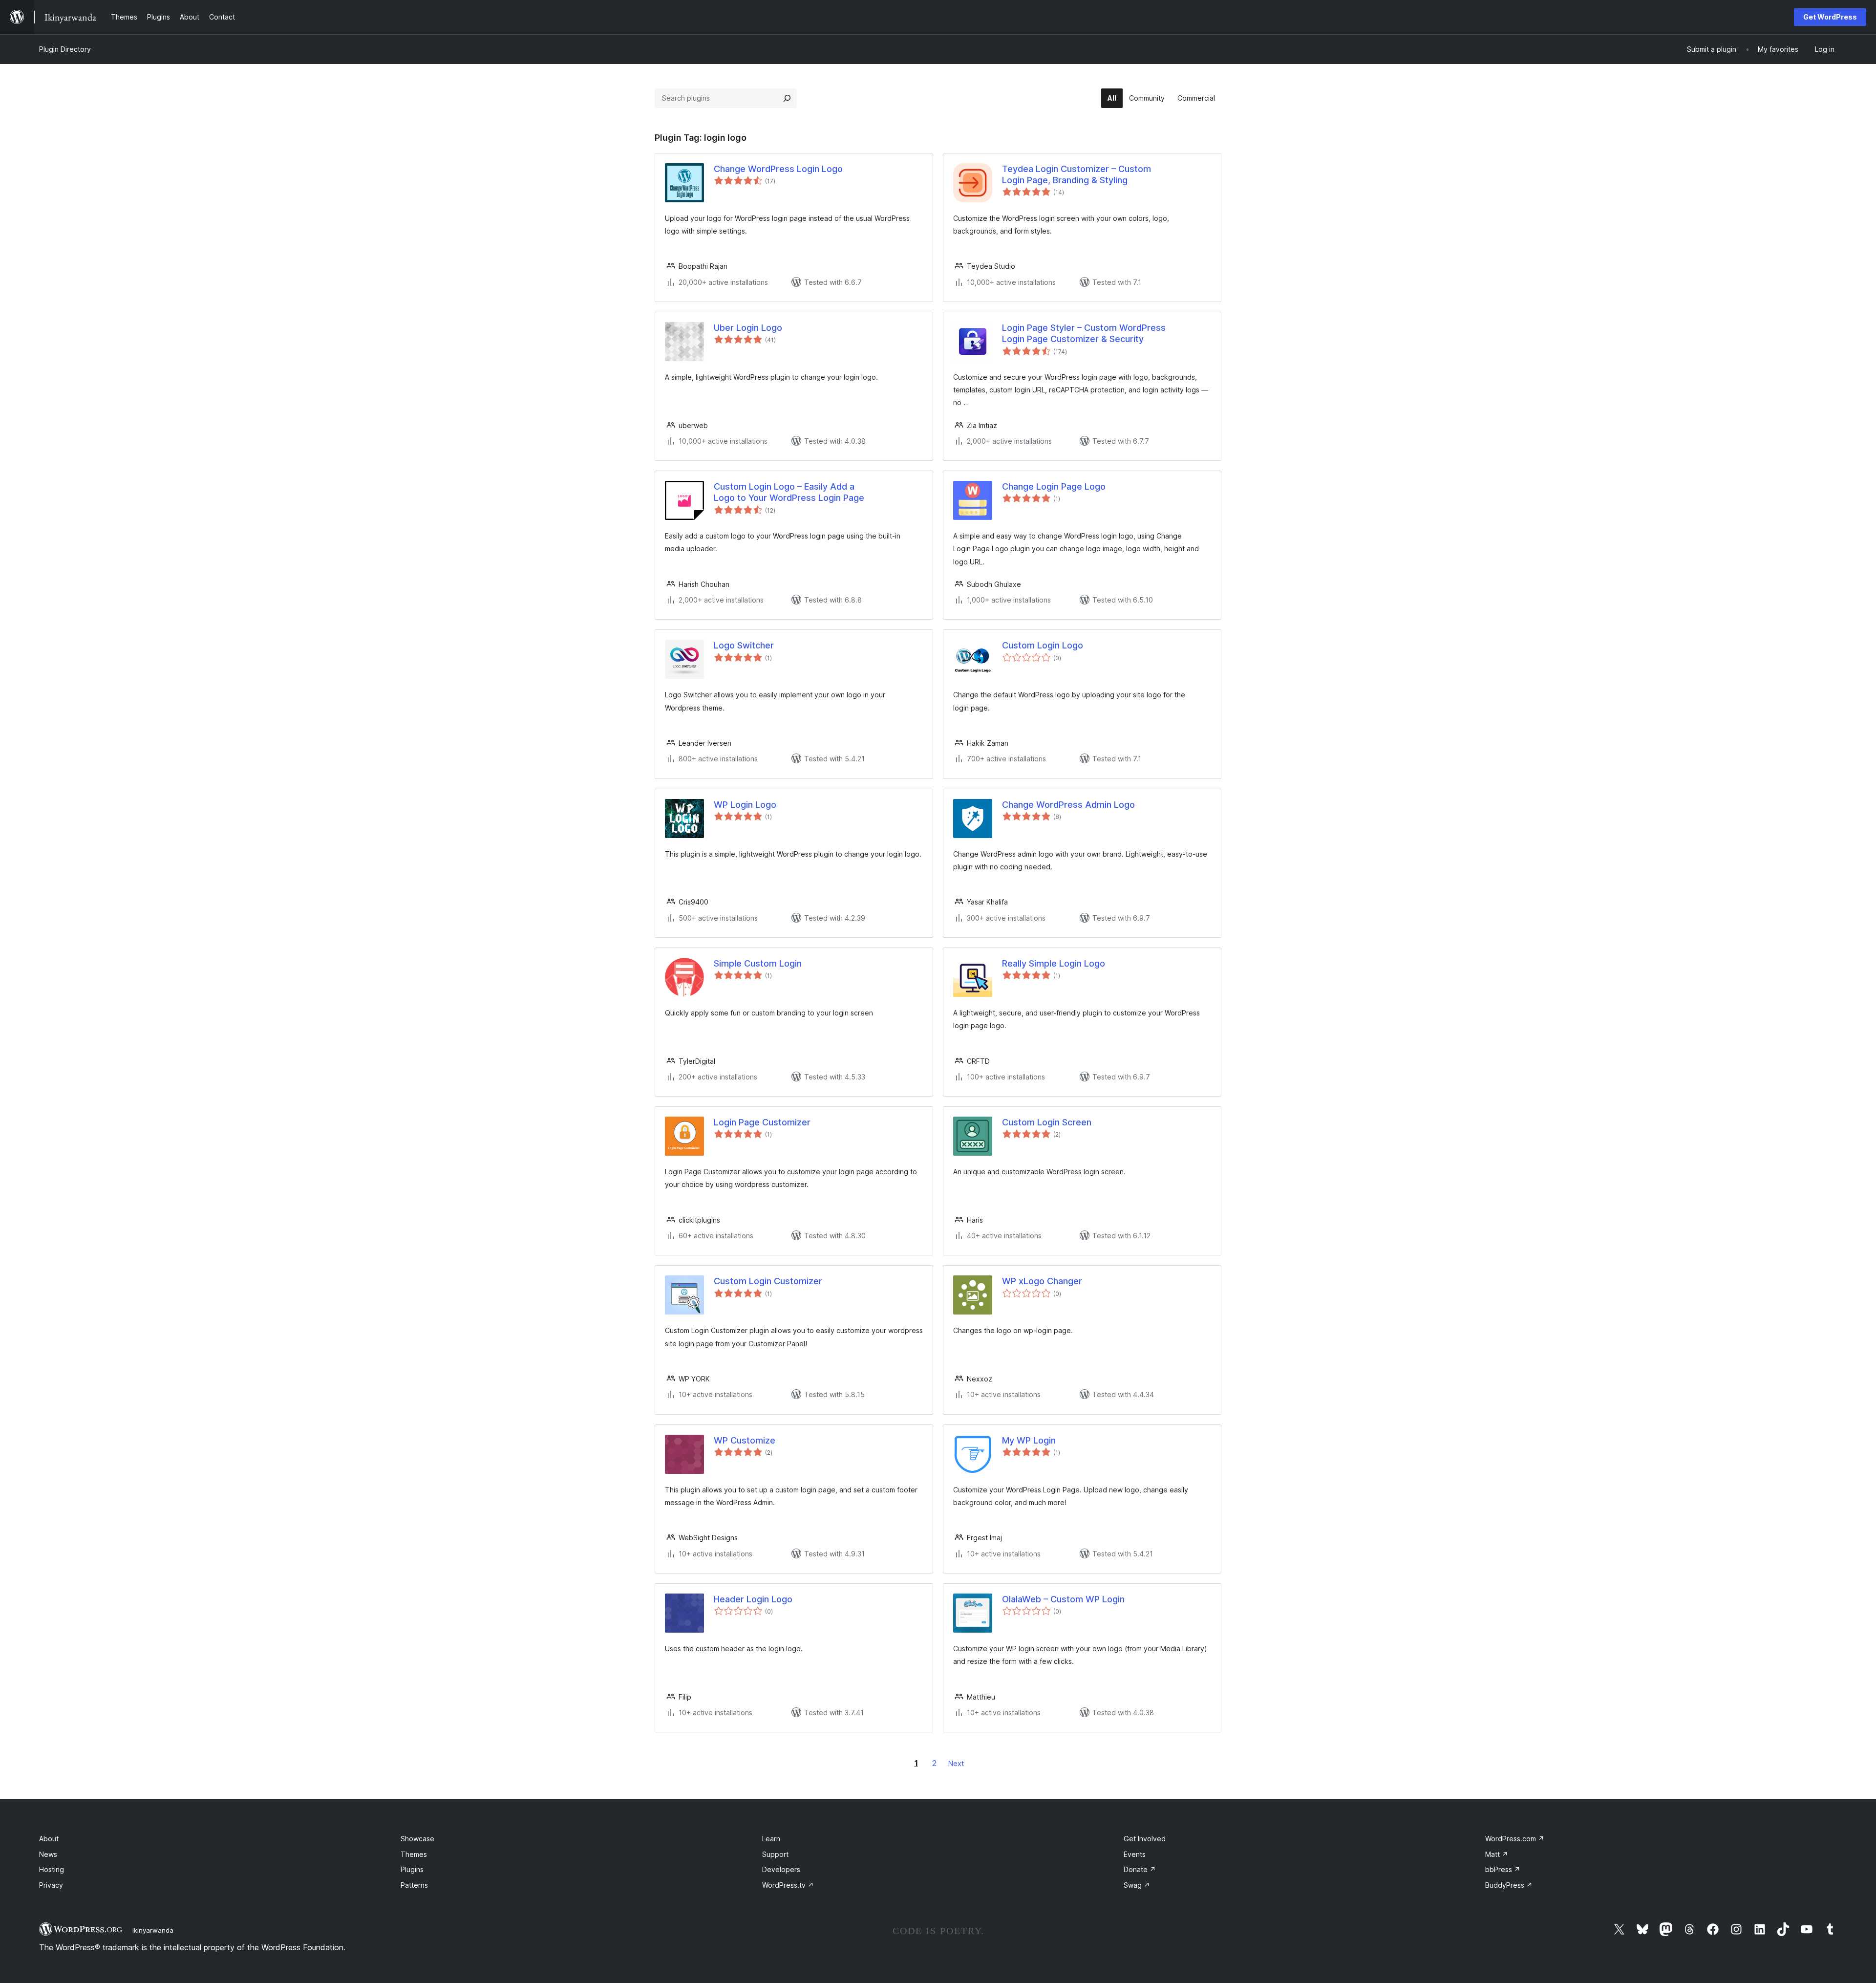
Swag (1137, 1885)
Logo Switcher (744, 645)
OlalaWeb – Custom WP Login (1063, 1599)
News (48, 1854)
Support (775, 1854)
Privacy (51, 1885)
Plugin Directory (65, 49)
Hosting (52, 1869)
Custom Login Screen (1047, 1122)
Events (1135, 1854)
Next (956, 1763)
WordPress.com (1515, 1839)
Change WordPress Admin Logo (1068, 805)
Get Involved (1145, 1839)
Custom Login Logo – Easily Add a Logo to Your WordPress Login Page (789, 492)
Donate (1140, 1869)
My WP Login (1029, 1440)
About (49, 1839)
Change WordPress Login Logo (778, 169)
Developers (781, 1869)
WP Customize (745, 1440)
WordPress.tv (788, 1885)
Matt (1497, 1854)
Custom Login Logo (1043, 645)
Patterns (414, 1885)
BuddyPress (1509, 1885)
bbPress (1503, 1869)
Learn (771, 1839)
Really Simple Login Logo (1054, 963)
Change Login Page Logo (1054, 486)
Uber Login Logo (748, 328)
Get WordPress (1830, 17)
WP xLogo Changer (1042, 1281)
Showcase (417, 1839)
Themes (414, 1854)
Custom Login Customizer (768, 1281)
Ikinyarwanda (153, 1930)
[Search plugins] (787, 98)
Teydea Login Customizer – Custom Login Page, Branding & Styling (1077, 174)
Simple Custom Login (758, 963)
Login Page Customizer (762, 1122)
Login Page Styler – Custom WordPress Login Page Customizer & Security (1084, 333)
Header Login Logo (753, 1599)
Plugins (412, 1869)
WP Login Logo (745, 805)
